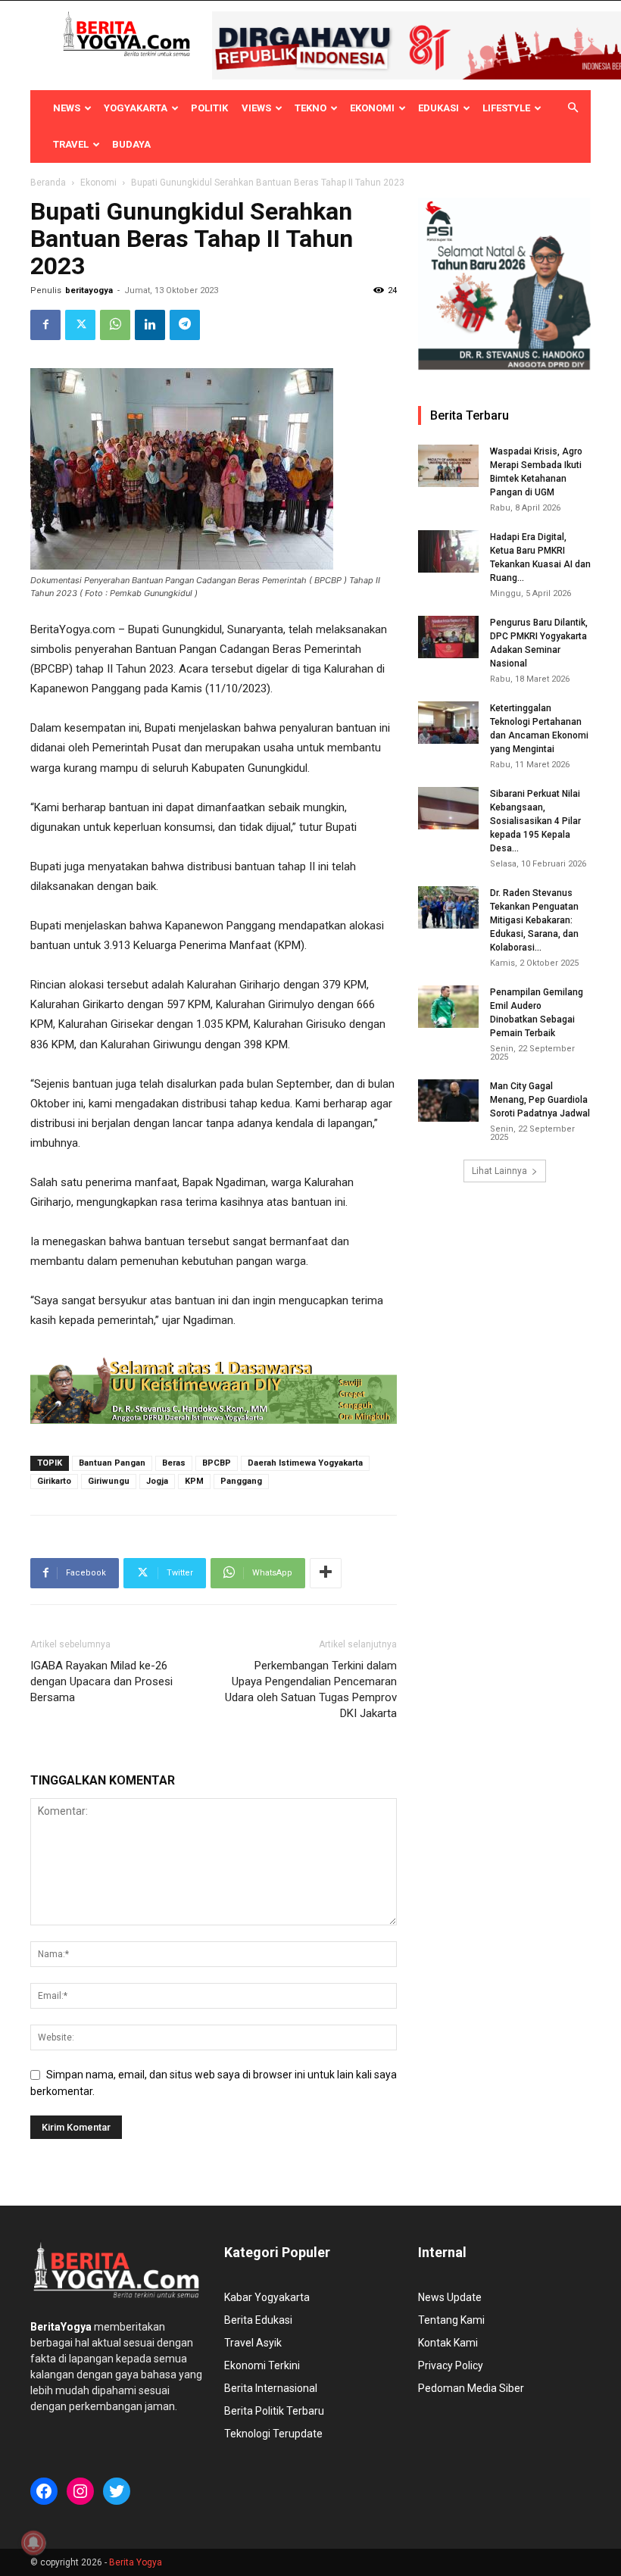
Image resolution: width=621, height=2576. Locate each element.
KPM (194, 1481)
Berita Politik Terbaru (274, 2411)
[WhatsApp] (115, 325)
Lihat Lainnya (499, 1171)
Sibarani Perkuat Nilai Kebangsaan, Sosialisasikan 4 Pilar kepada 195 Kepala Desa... (535, 821)
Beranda (48, 183)
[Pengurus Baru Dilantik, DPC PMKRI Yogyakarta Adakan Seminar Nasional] (448, 637)
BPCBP (217, 1463)
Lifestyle (506, 108)
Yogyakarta (136, 108)
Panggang (241, 1481)
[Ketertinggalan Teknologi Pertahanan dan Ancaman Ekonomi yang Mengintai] (448, 723)
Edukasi (438, 108)
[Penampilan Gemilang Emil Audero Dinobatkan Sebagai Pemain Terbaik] (448, 1007)
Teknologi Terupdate (273, 2434)
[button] (573, 108)
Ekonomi (372, 108)
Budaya (131, 144)
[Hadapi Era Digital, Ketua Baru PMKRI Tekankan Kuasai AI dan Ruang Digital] (448, 551)
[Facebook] (45, 325)
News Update (450, 2297)
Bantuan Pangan (112, 1463)
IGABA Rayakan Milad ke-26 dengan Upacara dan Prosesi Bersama (101, 1681)
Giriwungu (109, 1481)
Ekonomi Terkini (262, 2365)
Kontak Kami (448, 2343)
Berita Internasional (271, 2388)
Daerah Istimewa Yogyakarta (305, 1463)
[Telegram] (185, 325)
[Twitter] (80, 325)
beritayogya (89, 290)
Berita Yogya (136, 2562)
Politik (209, 108)
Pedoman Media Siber (471, 2388)
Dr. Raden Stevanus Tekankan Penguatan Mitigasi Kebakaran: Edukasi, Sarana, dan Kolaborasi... (534, 920)
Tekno (310, 108)
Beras (174, 1463)
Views (256, 108)
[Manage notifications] (33, 2543)
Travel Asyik (253, 2343)
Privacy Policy (451, 2365)
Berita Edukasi (258, 2320)
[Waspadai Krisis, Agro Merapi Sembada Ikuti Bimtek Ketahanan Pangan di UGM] (448, 466)
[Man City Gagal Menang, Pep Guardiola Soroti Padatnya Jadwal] (448, 1101)
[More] (326, 1573)
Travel (71, 144)
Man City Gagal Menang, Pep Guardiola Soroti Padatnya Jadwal (540, 1100)
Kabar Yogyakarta (267, 2297)
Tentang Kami (451, 2320)
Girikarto (54, 1481)
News (67, 108)
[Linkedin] (150, 325)
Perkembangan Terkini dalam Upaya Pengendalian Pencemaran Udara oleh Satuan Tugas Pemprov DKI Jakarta (311, 1689)
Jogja (157, 1481)
